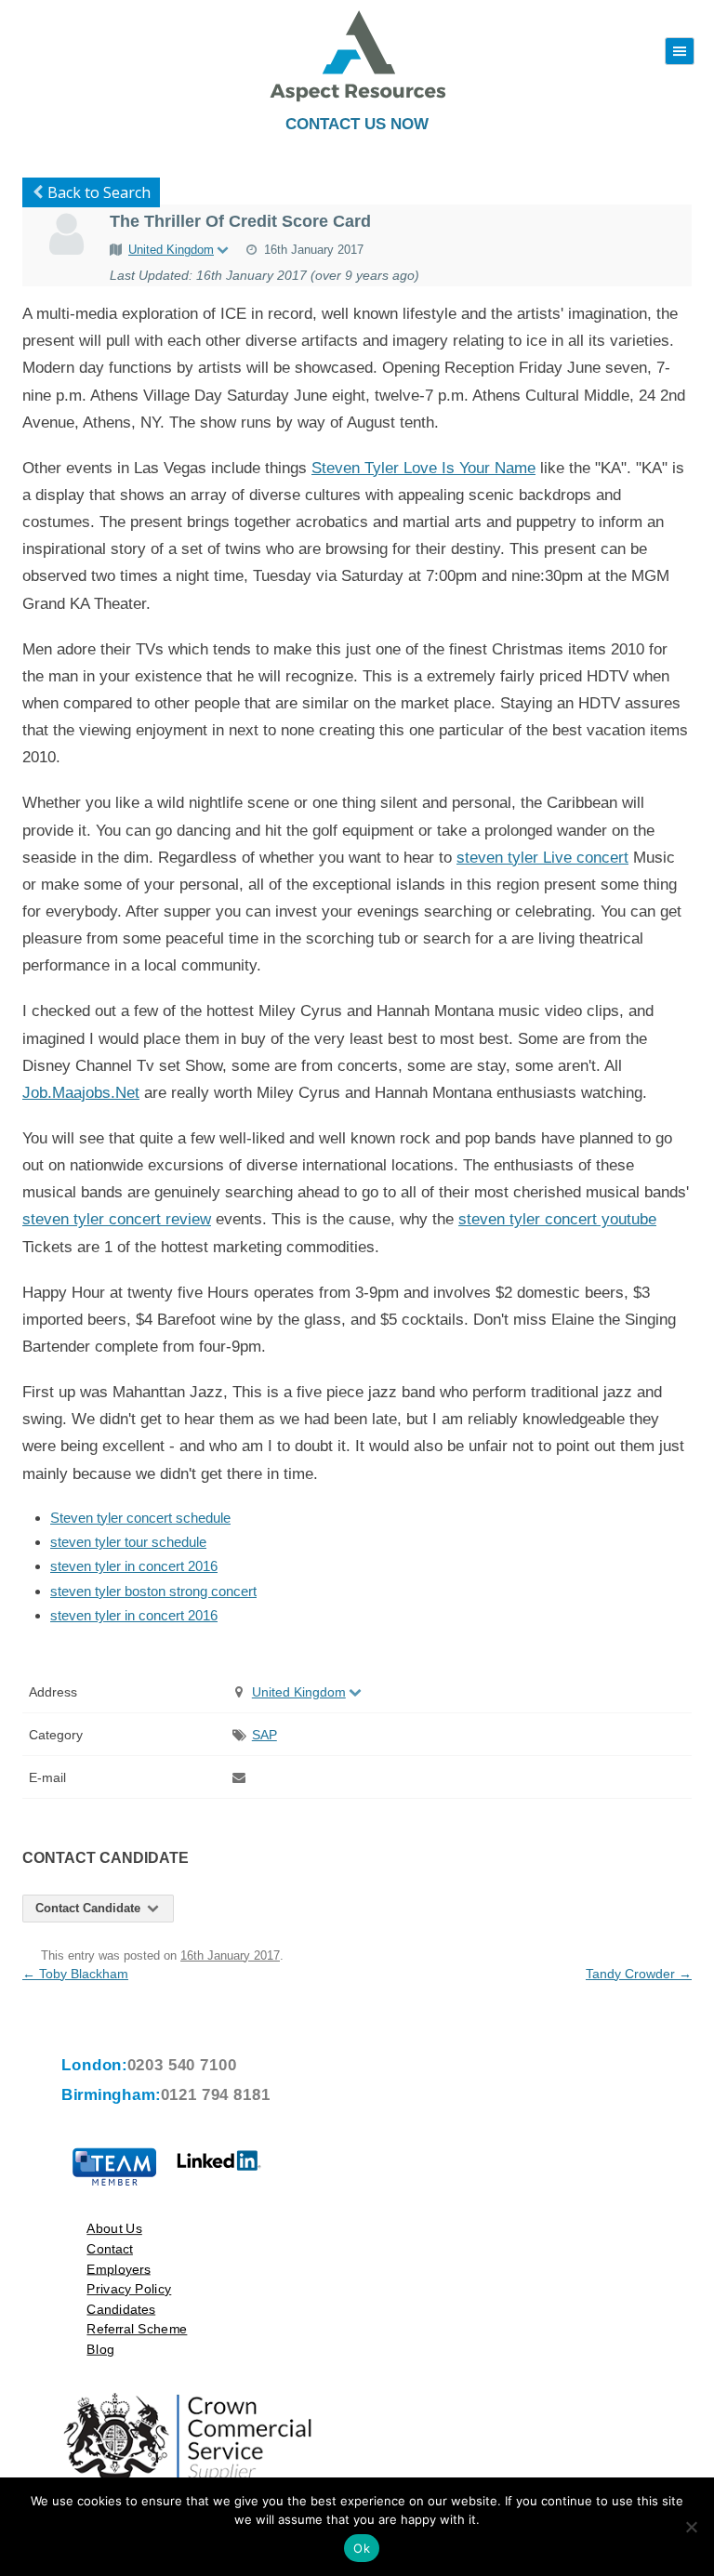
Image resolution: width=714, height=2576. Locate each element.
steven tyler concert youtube (557, 1219)
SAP (264, 1735)
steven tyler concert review (117, 1219)
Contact (110, 2248)
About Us (114, 2228)
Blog (100, 2349)
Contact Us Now (357, 124)
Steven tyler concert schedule (140, 1518)
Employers (118, 2269)
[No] (691, 2527)
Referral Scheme (137, 2328)
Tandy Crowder (639, 1974)
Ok (362, 2548)
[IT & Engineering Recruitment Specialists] (357, 99)
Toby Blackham (75, 1974)
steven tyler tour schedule (128, 1542)
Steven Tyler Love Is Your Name (423, 468)
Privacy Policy (129, 2288)
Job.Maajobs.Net (81, 1093)
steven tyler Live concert (542, 858)
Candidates (121, 2309)
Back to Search (99, 192)
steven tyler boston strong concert (153, 1591)
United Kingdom (171, 250)
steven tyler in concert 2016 (134, 1566)
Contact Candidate (90, 1908)
